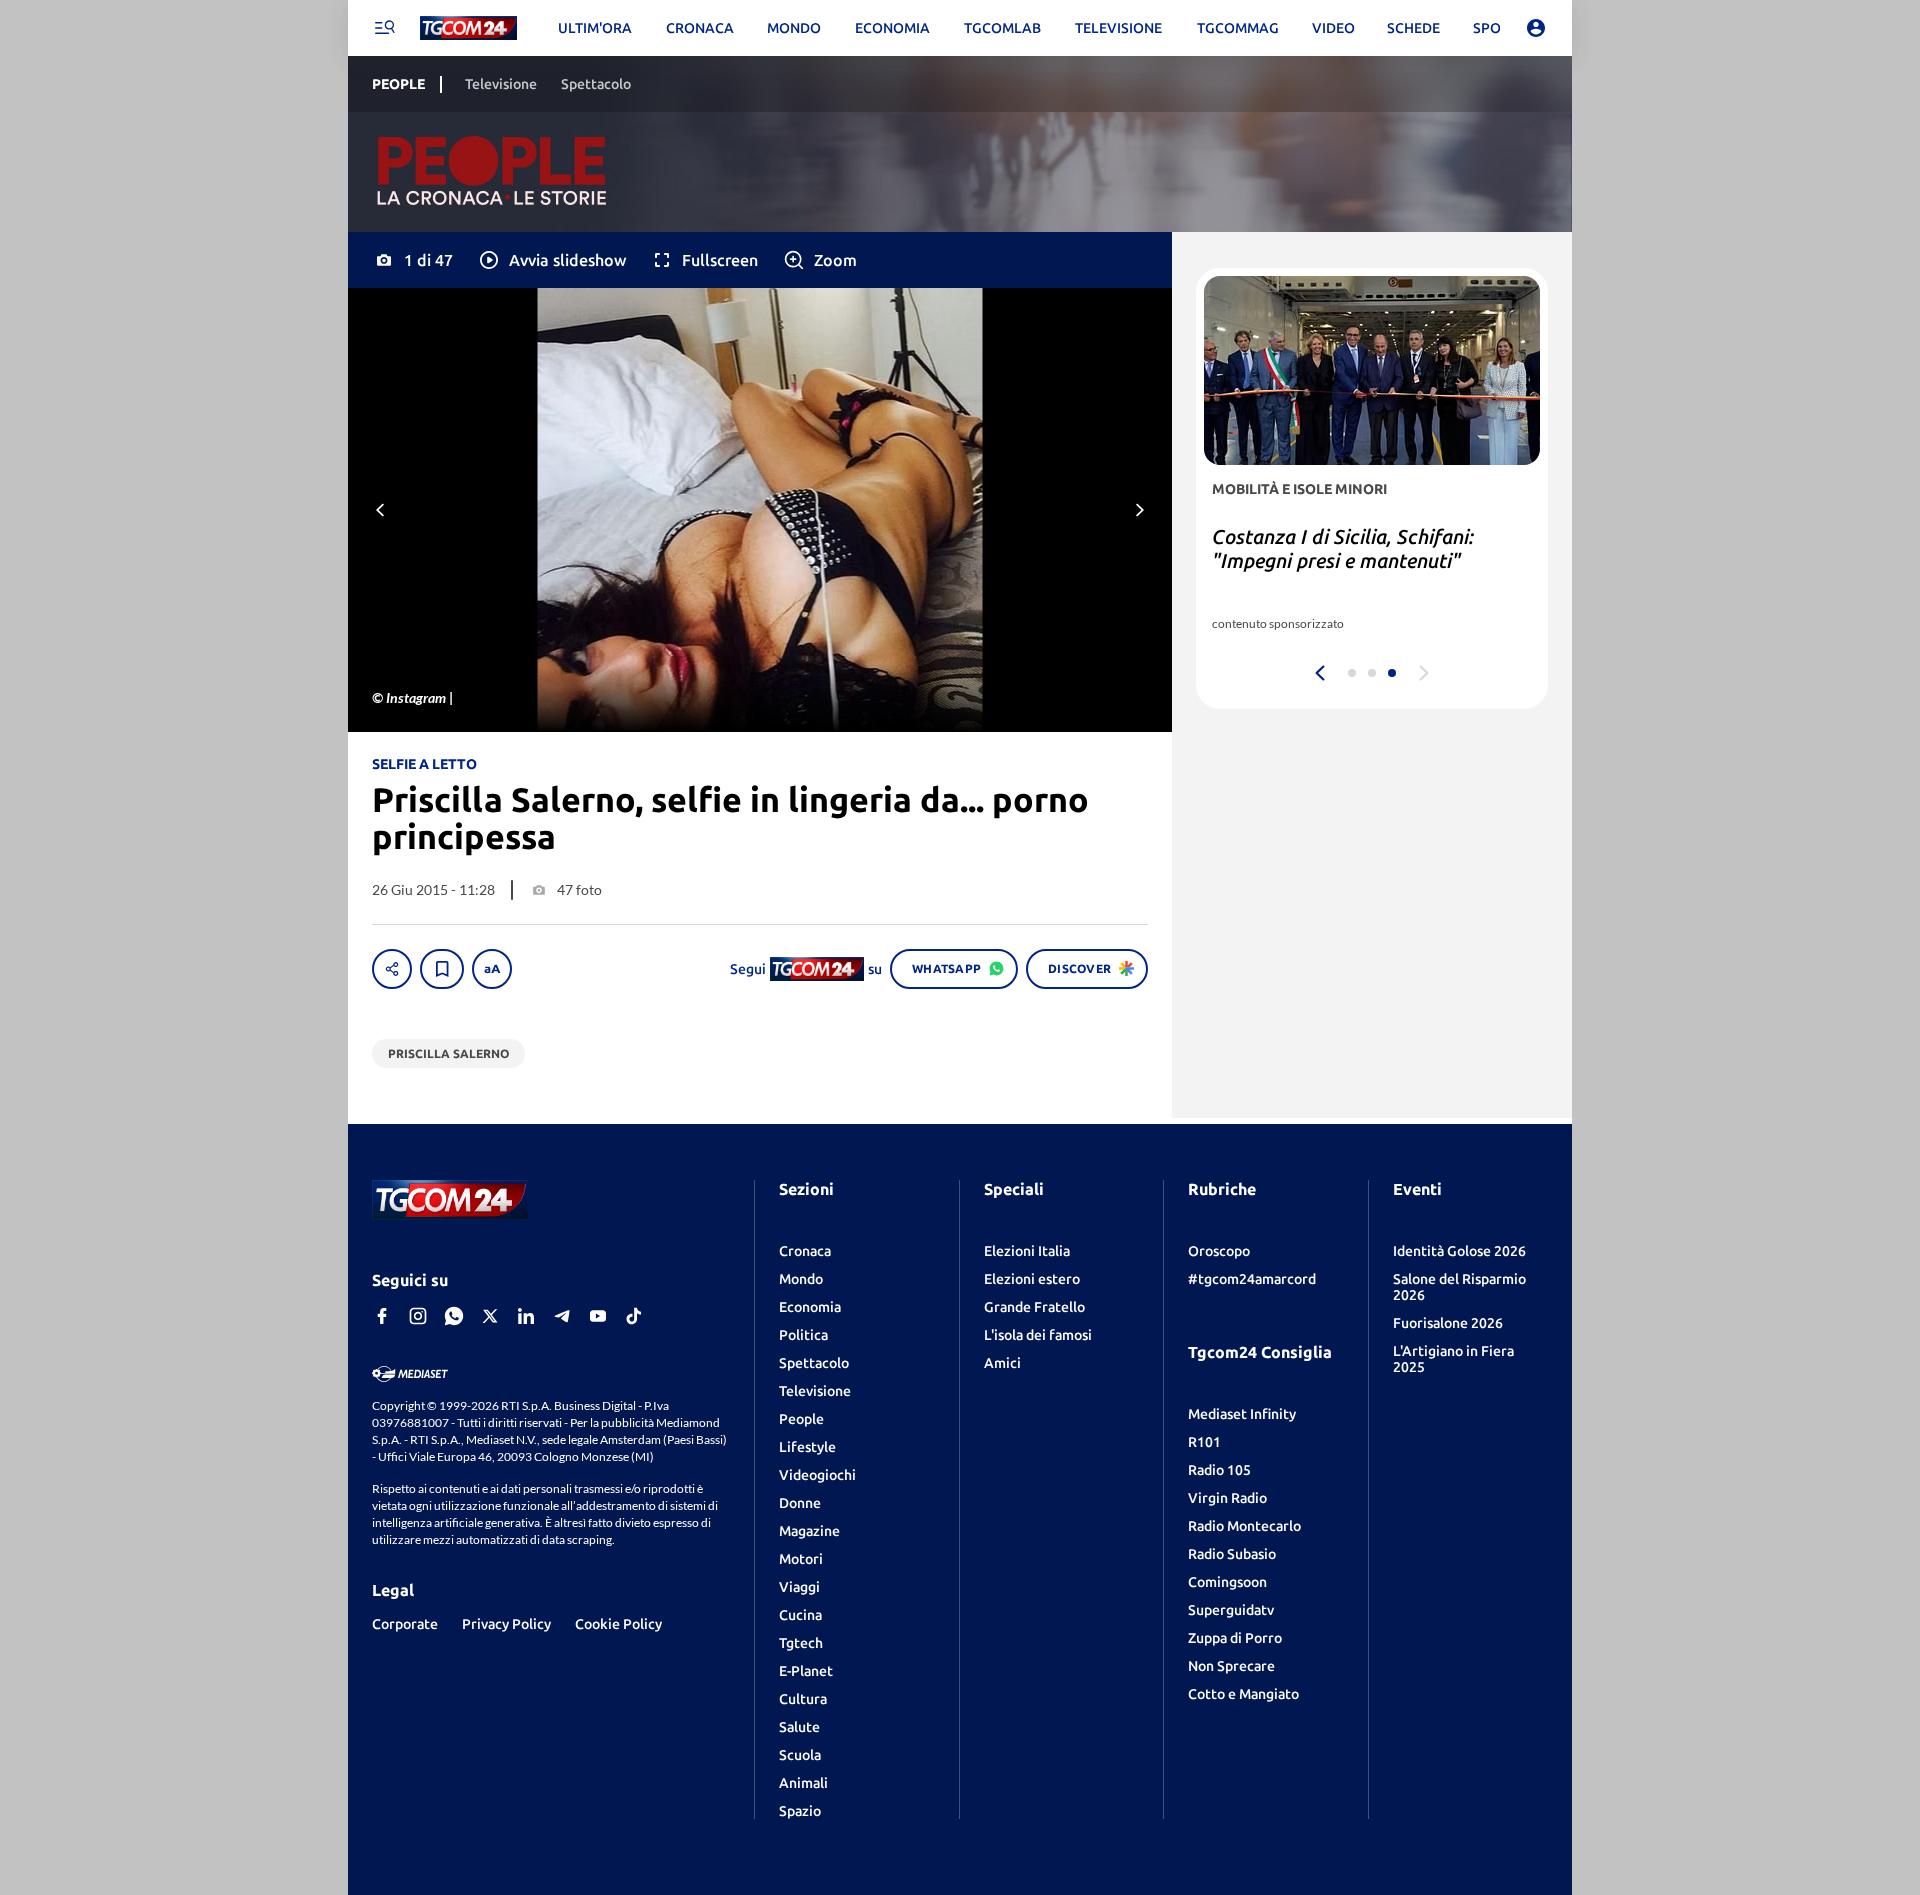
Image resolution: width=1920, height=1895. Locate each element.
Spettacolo (814, 1363)
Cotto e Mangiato (1243, 1694)
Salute (799, 1727)
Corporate (405, 1624)
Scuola (800, 1755)
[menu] (384, 28)
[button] (551, 260)
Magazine (809, 1531)
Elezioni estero (1032, 1279)
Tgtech (801, 1643)
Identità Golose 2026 (1459, 1251)
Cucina (800, 1615)
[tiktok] (634, 1316)
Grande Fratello (1034, 1307)
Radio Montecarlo (1244, 1526)
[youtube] (598, 1316)
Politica (803, 1335)
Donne (800, 1503)
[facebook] (382, 1316)
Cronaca (805, 1251)
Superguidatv (1231, 1610)
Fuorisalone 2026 (1448, 1323)
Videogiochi (817, 1475)
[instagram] (418, 1316)
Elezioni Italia (1027, 1251)
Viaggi (799, 1587)
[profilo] (1536, 28)
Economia (810, 1307)
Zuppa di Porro (1235, 1638)
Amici (1002, 1363)
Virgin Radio (1227, 1498)
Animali (803, 1783)
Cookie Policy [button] (618, 1624)
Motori (801, 1559)
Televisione (815, 1391)
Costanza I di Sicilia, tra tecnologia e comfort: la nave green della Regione (1367, 560)
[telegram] (562, 1316)
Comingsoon (1227, 1582)
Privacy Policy (506, 1624)
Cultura (803, 1699)
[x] (490, 1316)
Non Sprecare (1231, 1666)
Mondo (801, 1279)
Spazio (800, 1811)
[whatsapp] (454, 1316)
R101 (1204, 1442)
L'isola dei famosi (1038, 1335)
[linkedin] (526, 1316)
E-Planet (806, 1671)
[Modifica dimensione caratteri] (492, 969)
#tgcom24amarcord (1252, 1279)
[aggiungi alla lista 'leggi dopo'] (442, 969)
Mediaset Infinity (1242, 1414)
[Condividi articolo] (392, 969)
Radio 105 (1219, 1470)
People (801, 1419)
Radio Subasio (1232, 1554)
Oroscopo (1219, 1251)
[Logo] (468, 28)
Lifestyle (807, 1447)
